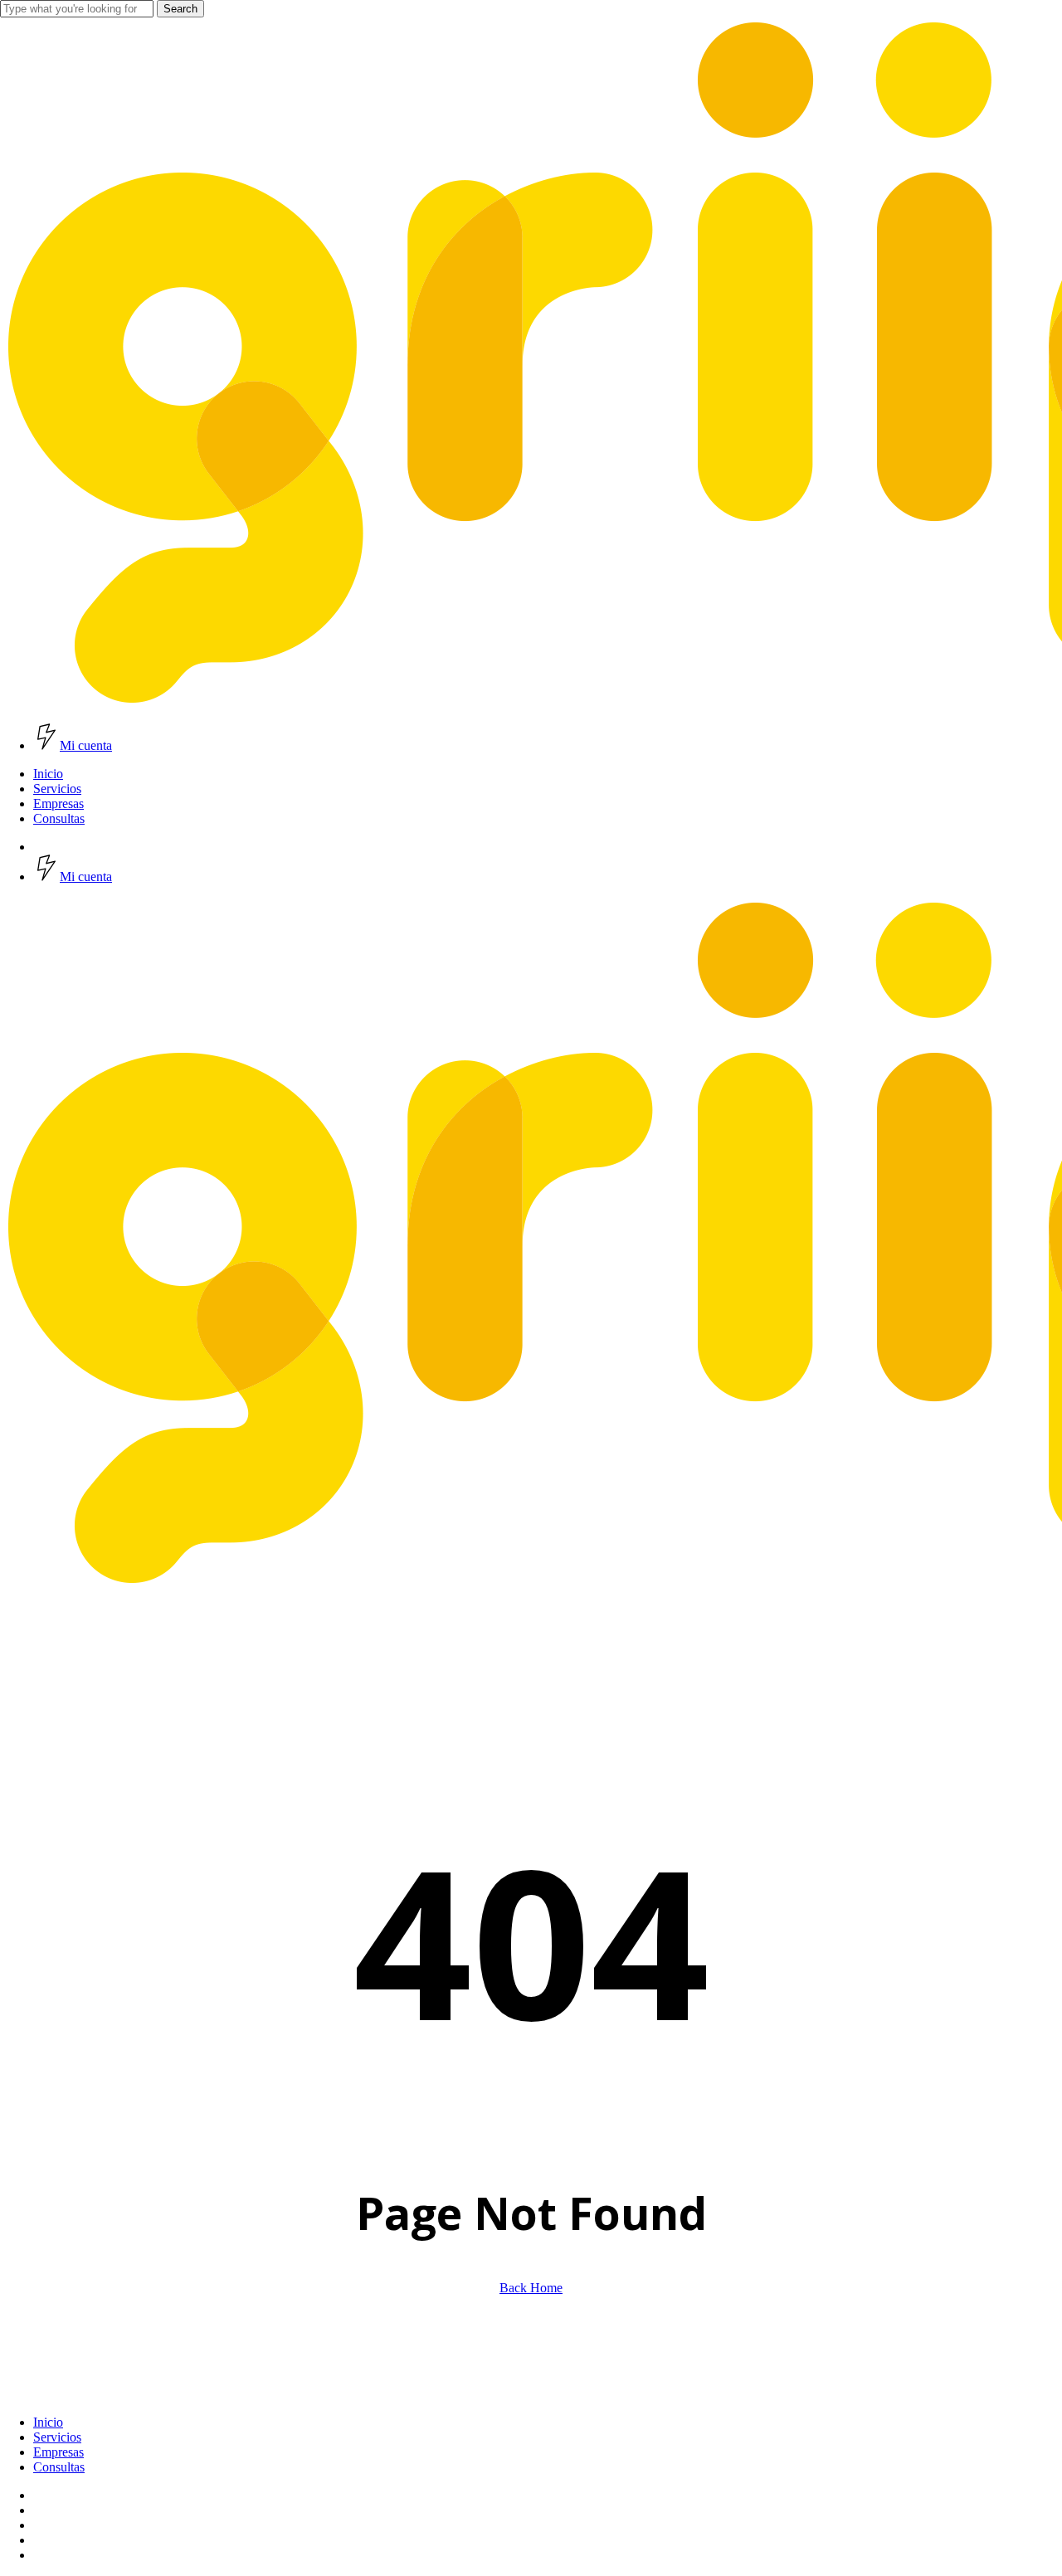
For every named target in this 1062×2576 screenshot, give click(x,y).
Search (180, 9)
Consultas (59, 2467)
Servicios (57, 2437)
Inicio (48, 2422)
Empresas (58, 2452)
